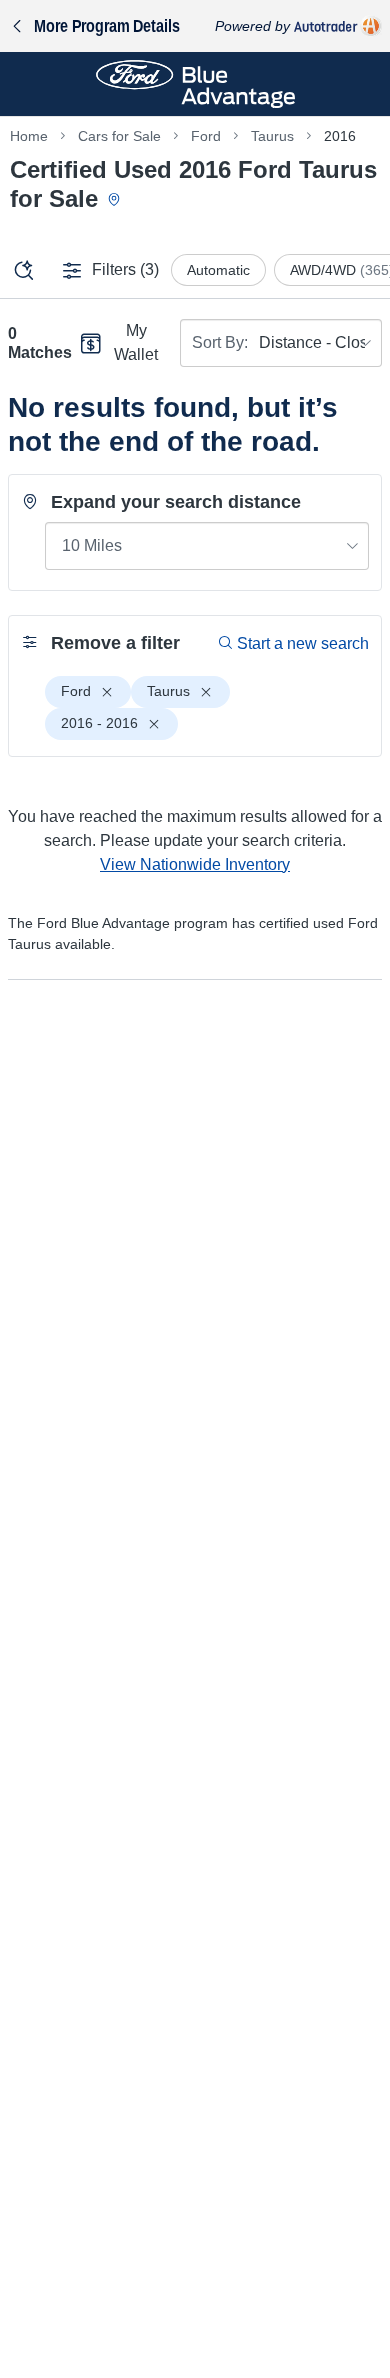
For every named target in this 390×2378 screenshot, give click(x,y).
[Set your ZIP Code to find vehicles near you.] (116, 200)
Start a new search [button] (303, 643)
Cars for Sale (119, 136)
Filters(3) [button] (125, 269)
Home (29, 136)
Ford (206, 136)
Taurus (272, 136)
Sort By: (220, 342)
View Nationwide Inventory (195, 864)
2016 (340, 136)
